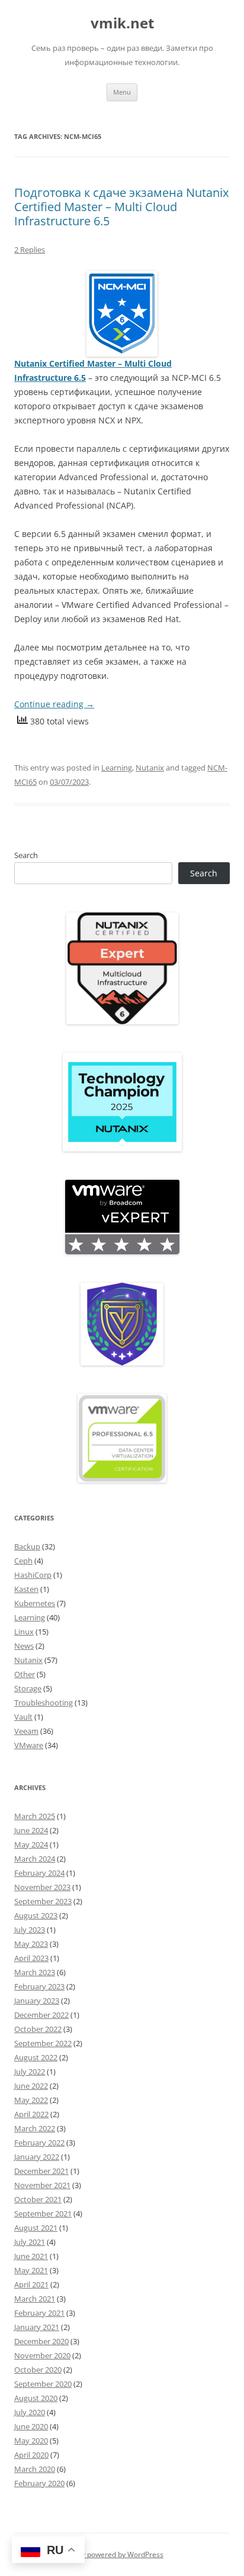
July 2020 (30, 2412)
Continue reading (54, 704)
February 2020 (39, 2483)
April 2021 (31, 2284)
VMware (29, 1745)
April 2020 (31, 2455)
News (24, 1646)
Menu (122, 92)
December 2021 (41, 2171)
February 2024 (39, 1873)
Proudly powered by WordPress (112, 2554)
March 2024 (35, 1859)
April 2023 (31, 1958)
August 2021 (36, 2228)
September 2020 (43, 2384)
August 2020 (36, 2398)
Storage (28, 1688)
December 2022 (41, 2015)
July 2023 (30, 1930)
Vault (23, 1717)
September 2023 (43, 1901)
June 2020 (31, 2426)
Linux (24, 1632)
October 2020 (38, 2370)
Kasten (26, 1589)
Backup (27, 1546)
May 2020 (31, 2441)
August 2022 (36, 2057)
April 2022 (31, 2114)
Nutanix (150, 768)
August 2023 (36, 1915)
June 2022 (31, 2086)
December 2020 (41, 2341)
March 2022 (35, 2128)
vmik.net (122, 23)
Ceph (23, 1561)
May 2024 (31, 1844)
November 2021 (42, 2185)
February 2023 (39, 1986)
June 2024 (31, 1830)
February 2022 (39, 2143)
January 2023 (37, 2001)
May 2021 (31, 2270)
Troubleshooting (44, 1703)
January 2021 (37, 2327)
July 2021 (30, 2242)
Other (25, 1674)
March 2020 (35, 2469)
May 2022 (31, 2100)
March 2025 (35, 1816)
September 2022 (43, 2043)
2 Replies (30, 250)
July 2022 (30, 2072)
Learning (117, 768)
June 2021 (31, 2256)
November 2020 (42, 2355)
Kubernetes (35, 1603)
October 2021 (38, 2199)
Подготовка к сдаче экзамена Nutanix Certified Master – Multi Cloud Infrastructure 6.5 (121, 207)
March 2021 (35, 2299)
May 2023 (31, 1944)
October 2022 (38, 2029)
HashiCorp (33, 1575)
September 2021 (43, 2213)
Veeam (26, 1731)
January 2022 (37, 2157)
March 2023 (35, 1972)
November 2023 (42, 1887)
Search (26, 855)
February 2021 (39, 2313)
